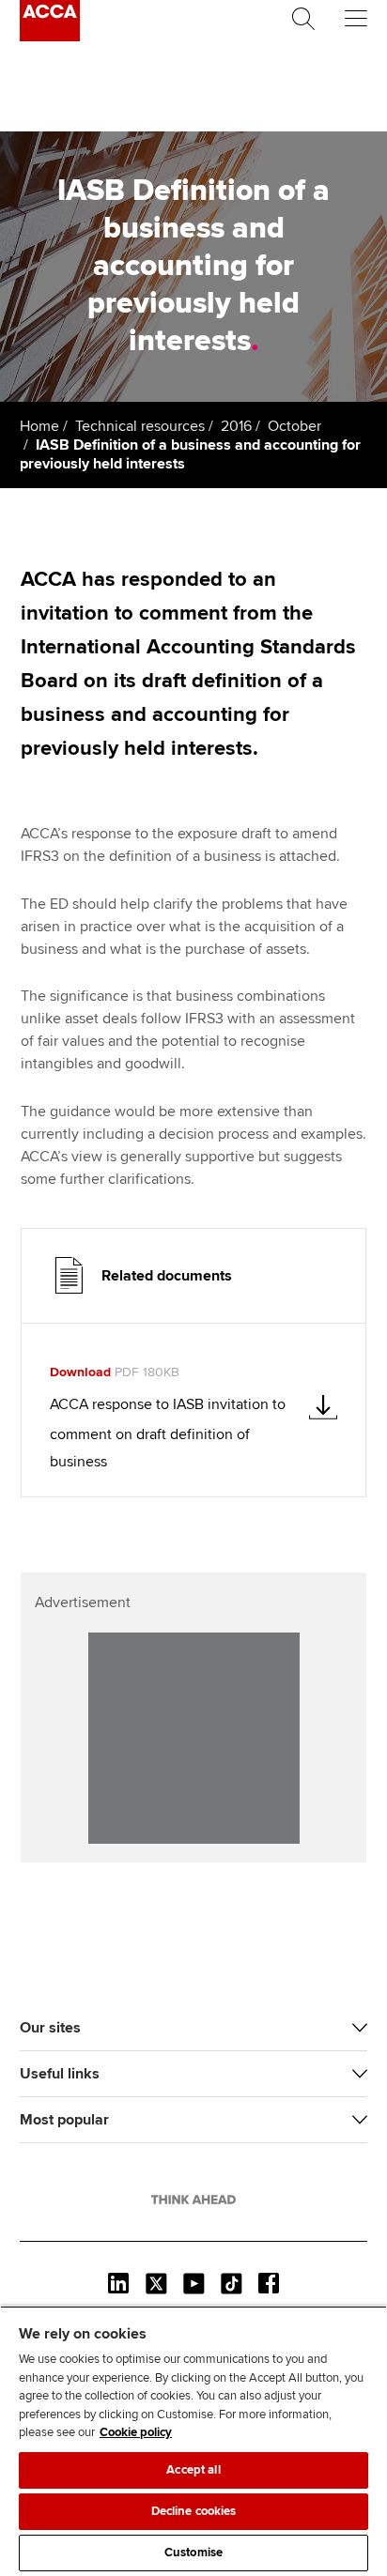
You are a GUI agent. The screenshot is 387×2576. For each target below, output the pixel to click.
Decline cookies (194, 2511)
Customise (193, 2553)
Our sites (50, 2028)
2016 (236, 426)
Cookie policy (136, 2432)
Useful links (60, 2074)
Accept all (193, 2470)
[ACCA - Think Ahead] (50, 37)
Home (39, 426)
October (294, 426)
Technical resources (140, 426)
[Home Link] (193, 2200)
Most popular (64, 2120)
